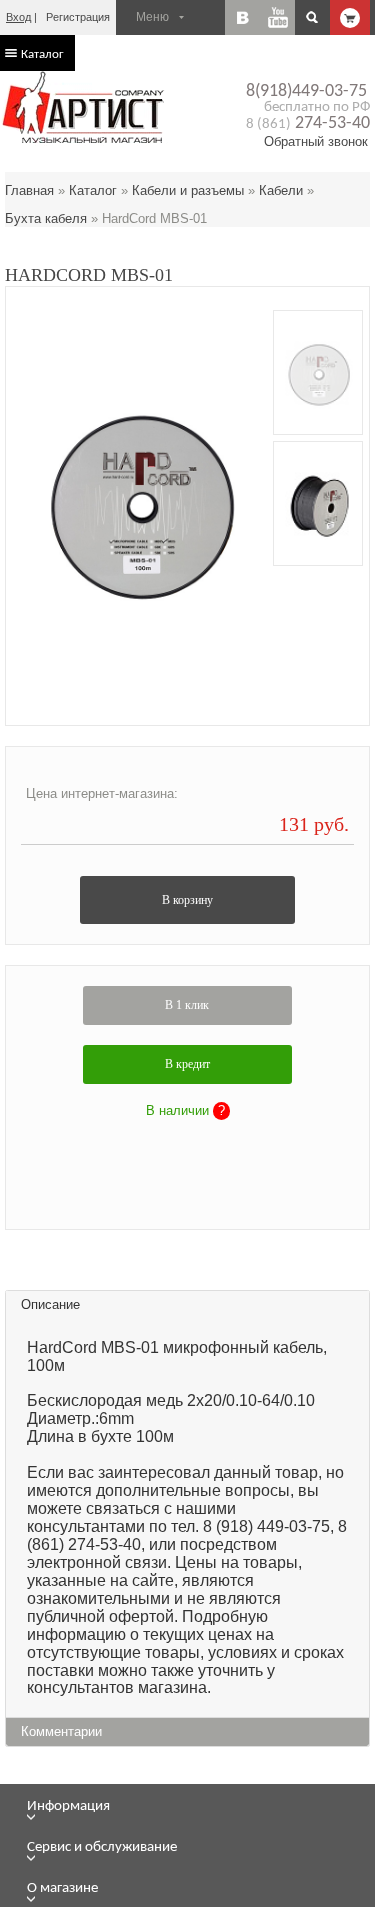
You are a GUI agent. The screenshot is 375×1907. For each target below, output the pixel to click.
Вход (18, 17)
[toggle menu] (198, 1817)
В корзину (187, 900)
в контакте (242, 17)
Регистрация (78, 17)
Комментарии (61, 1731)
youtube (277, 17)
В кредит (187, 1064)
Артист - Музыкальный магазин (85, 107)
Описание (50, 1304)
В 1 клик (187, 1005)
